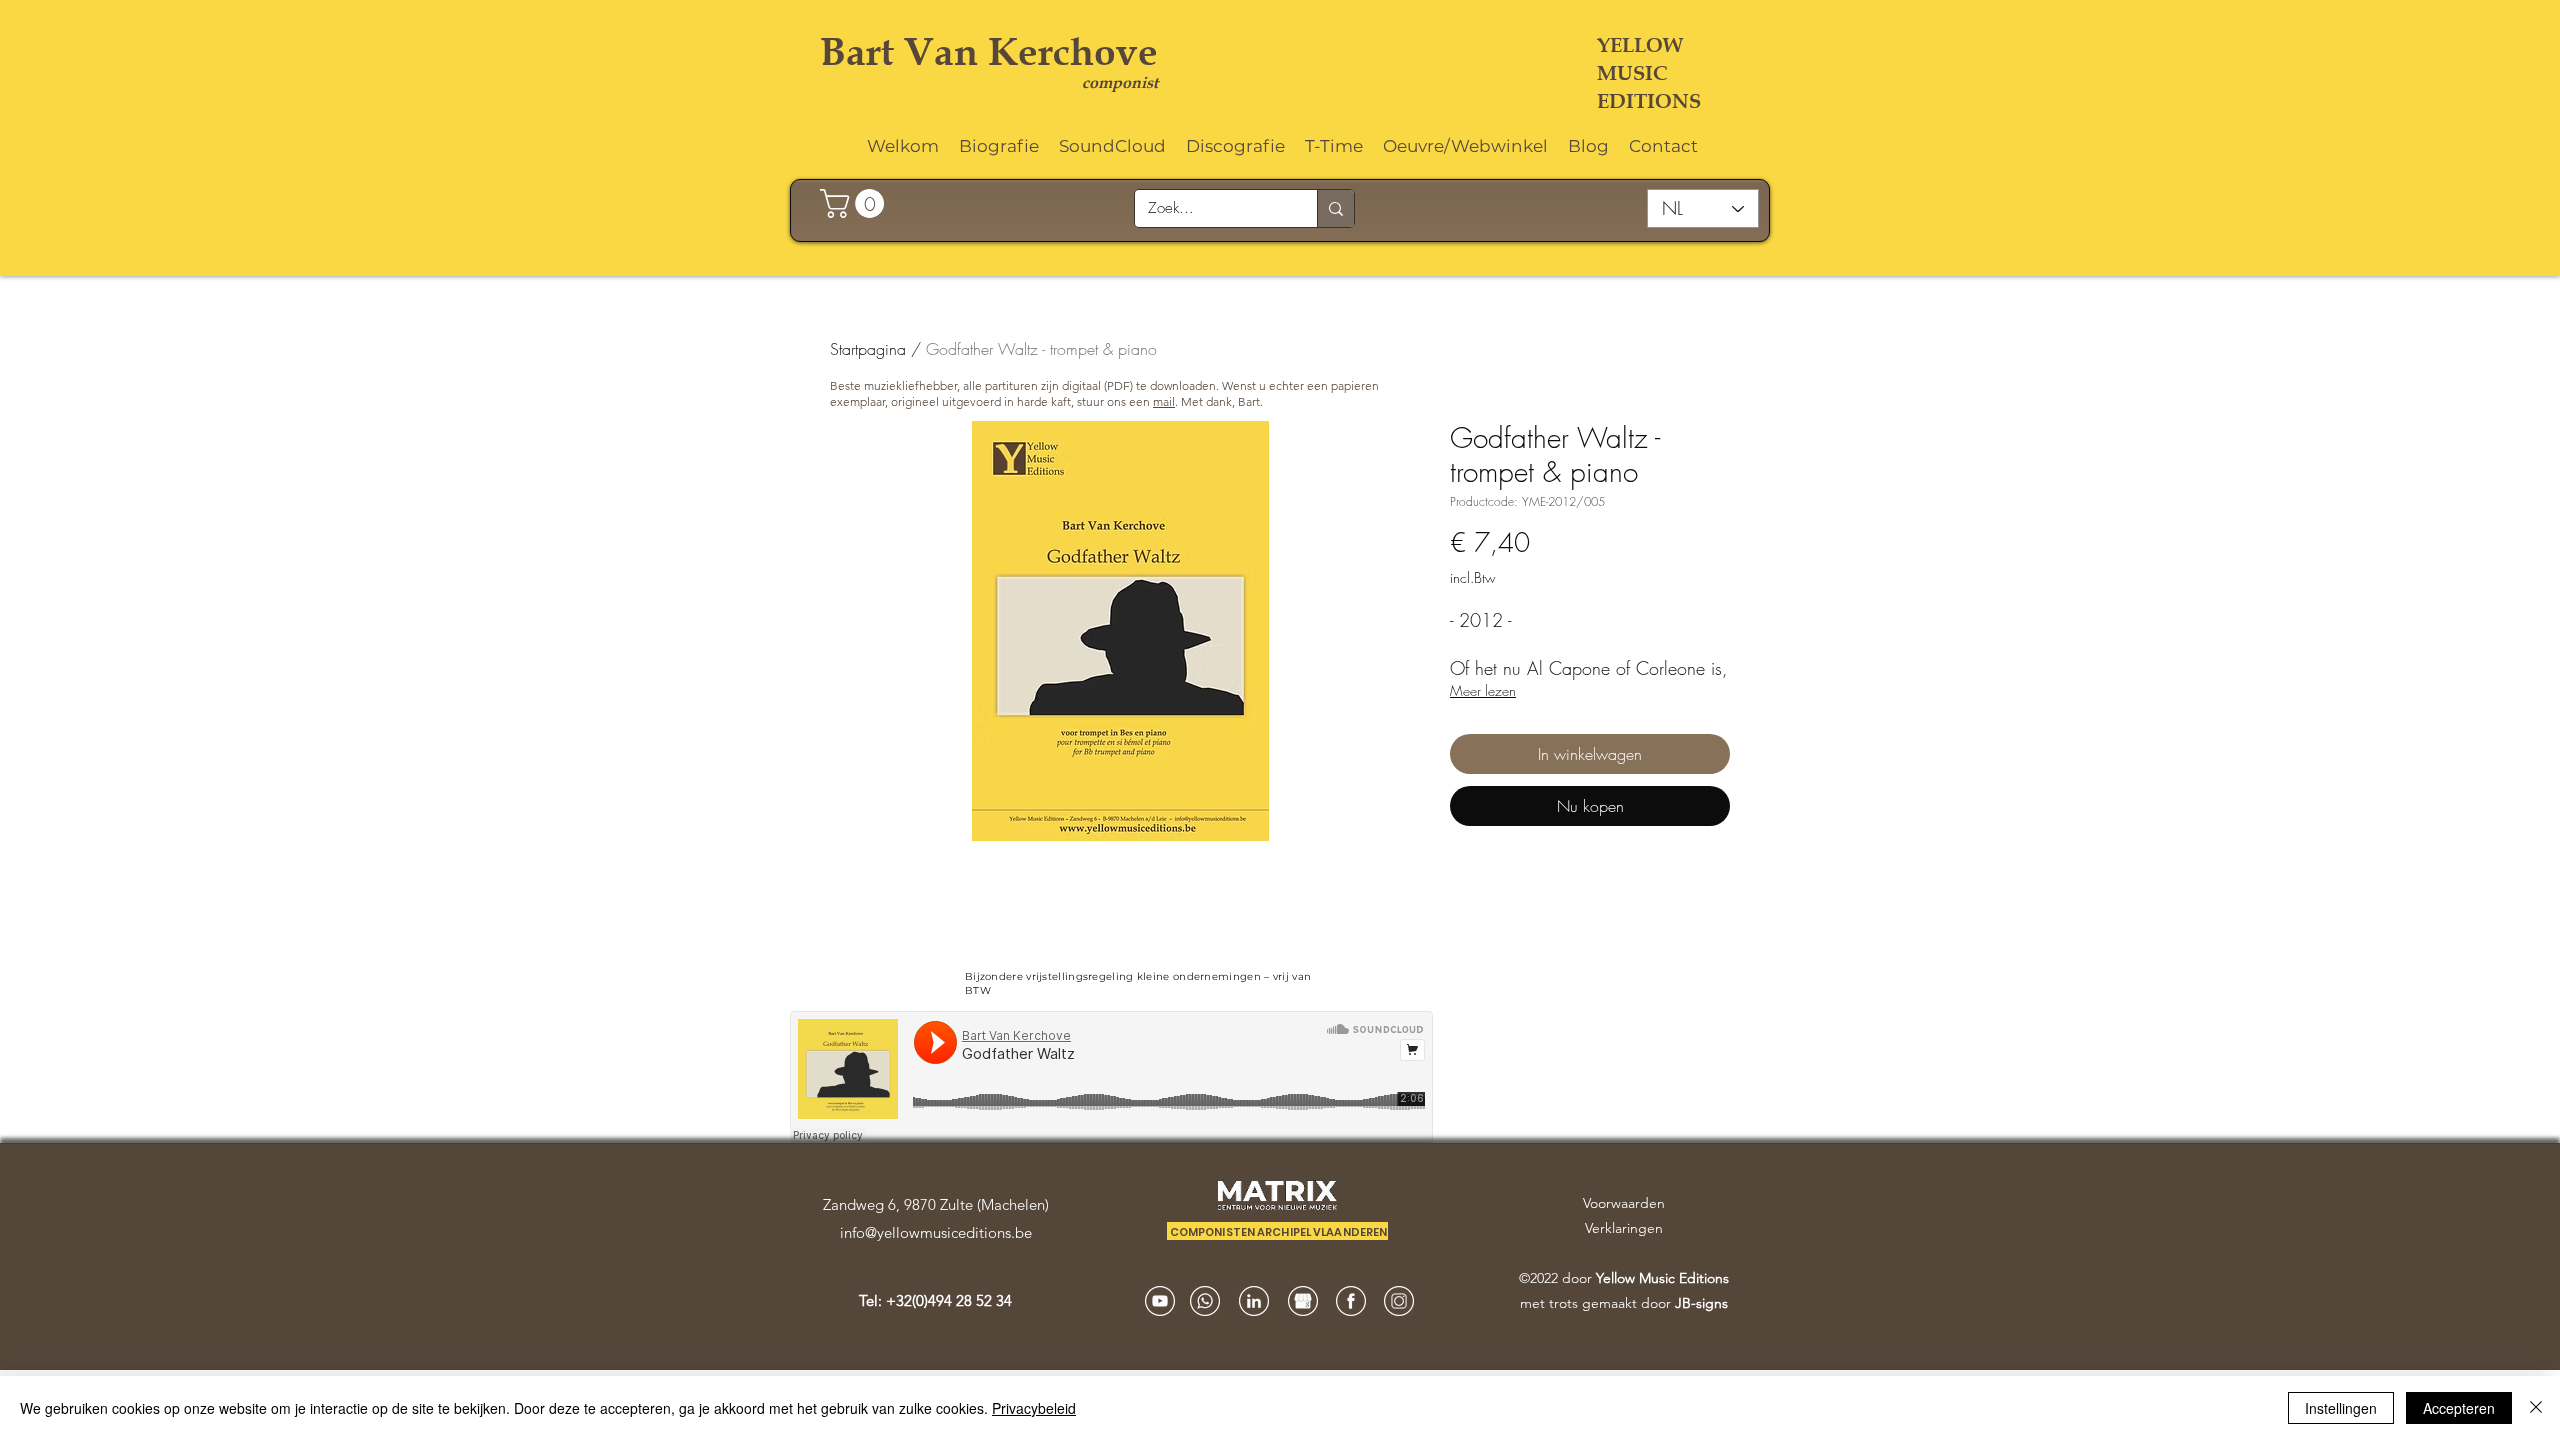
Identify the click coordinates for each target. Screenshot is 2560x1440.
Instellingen (2341, 1408)
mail (1164, 401)
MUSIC (1632, 73)
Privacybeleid (1034, 1408)
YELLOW (1640, 45)
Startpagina (868, 349)
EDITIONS (1649, 101)
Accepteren (2459, 1408)
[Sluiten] (2536, 1408)
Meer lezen (1483, 690)
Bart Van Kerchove (989, 51)
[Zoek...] (1335, 208)
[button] (855, 203)
